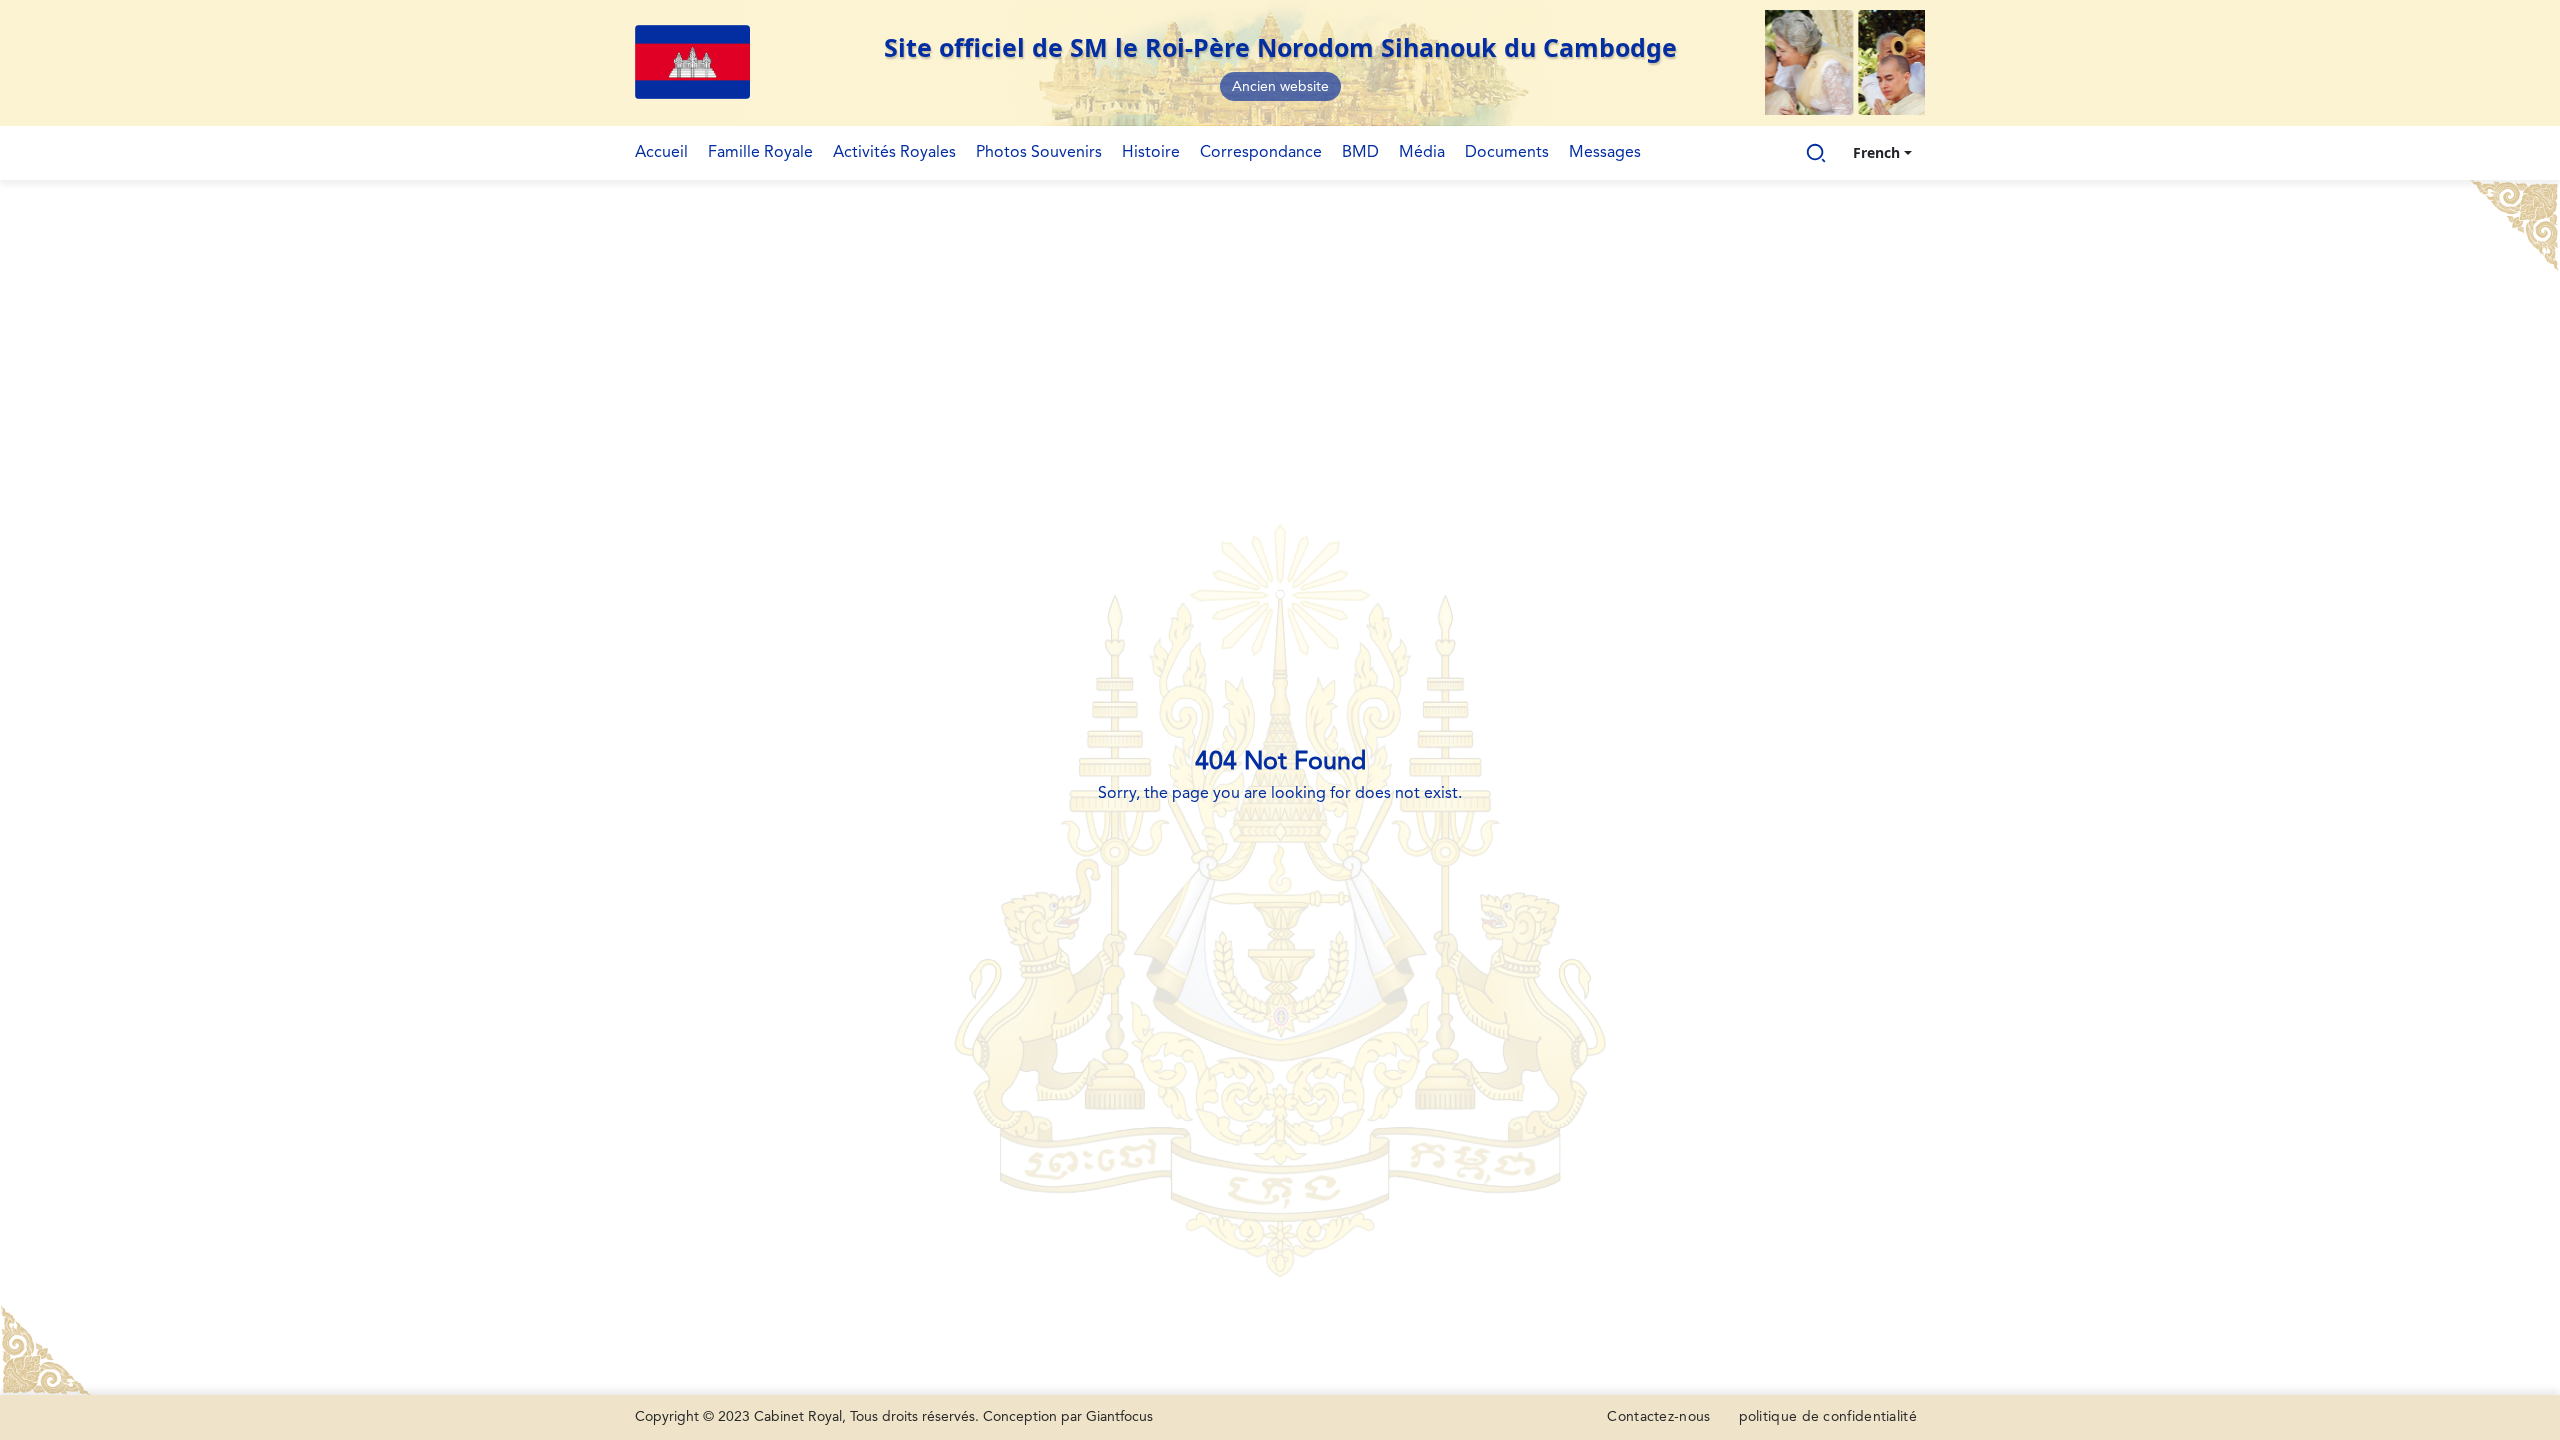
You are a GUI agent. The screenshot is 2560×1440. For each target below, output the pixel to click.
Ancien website (1280, 87)
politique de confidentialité (1828, 1417)
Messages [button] (1605, 153)
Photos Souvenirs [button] (1039, 153)
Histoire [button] (1151, 153)
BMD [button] (1360, 153)
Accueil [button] (661, 153)
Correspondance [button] (1261, 153)
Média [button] (1422, 153)
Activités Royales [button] (894, 153)
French (1876, 152)
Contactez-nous (1658, 1417)
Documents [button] (1507, 153)
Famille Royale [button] (760, 153)
